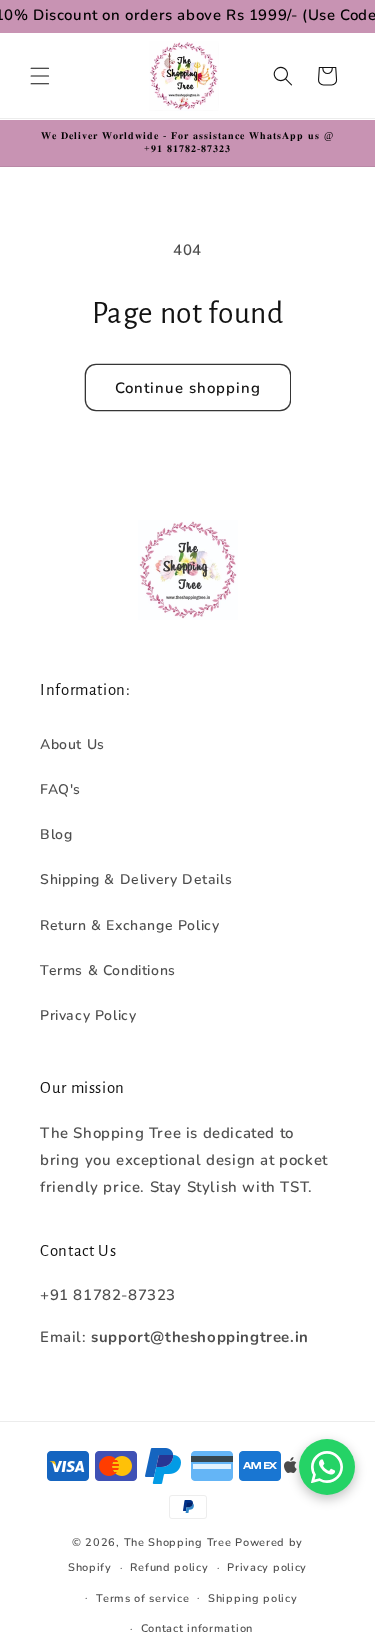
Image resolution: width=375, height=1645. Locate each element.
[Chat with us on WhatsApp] (327, 1467)
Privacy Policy (88, 1015)
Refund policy (169, 1567)
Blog (56, 834)
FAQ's (60, 789)
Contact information (197, 1628)
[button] (40, 76)
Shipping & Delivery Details (136, 879)
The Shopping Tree (178, 1542)
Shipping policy (253, 1598)
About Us (72, 744)
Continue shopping (188, 388)
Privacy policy (267, 1567)
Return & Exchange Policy (129, 925)
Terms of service (142, 1598)
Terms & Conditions (108, 970)
